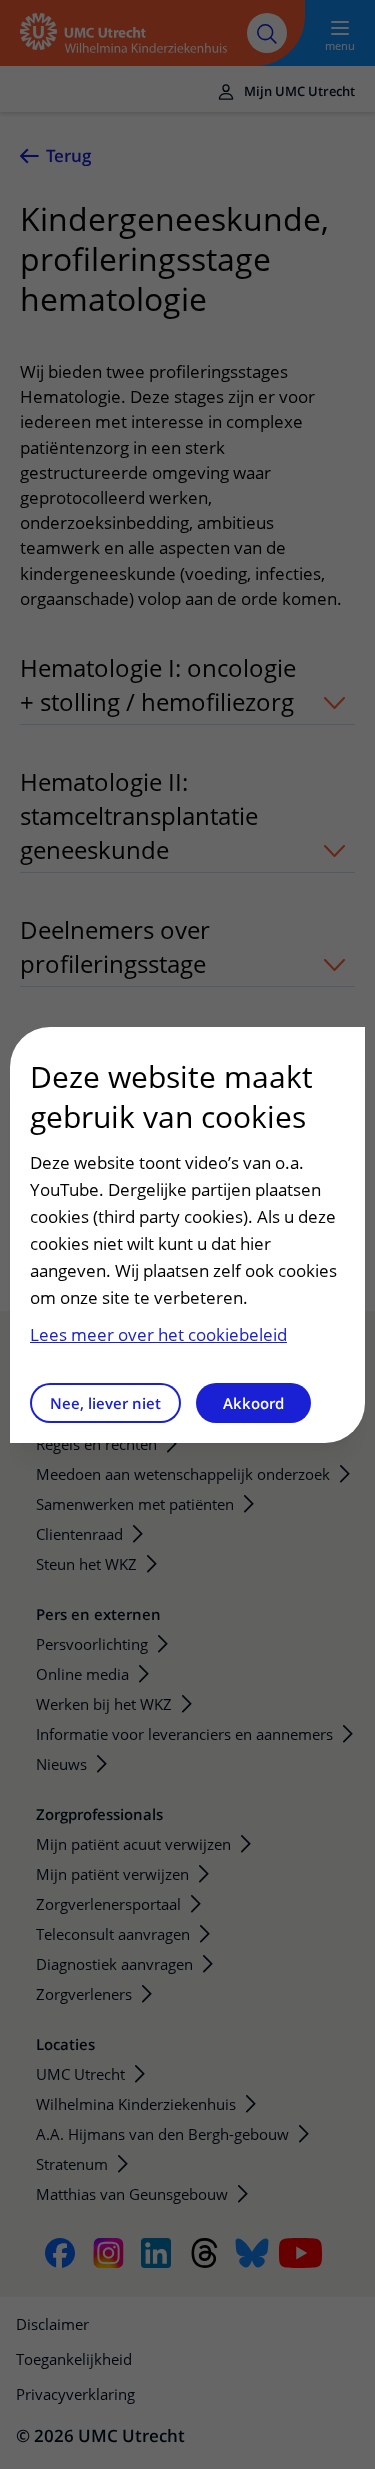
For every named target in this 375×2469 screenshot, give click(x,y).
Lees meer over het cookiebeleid (158, 1334)
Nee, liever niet (105, 1403)
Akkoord (253, 1403)
